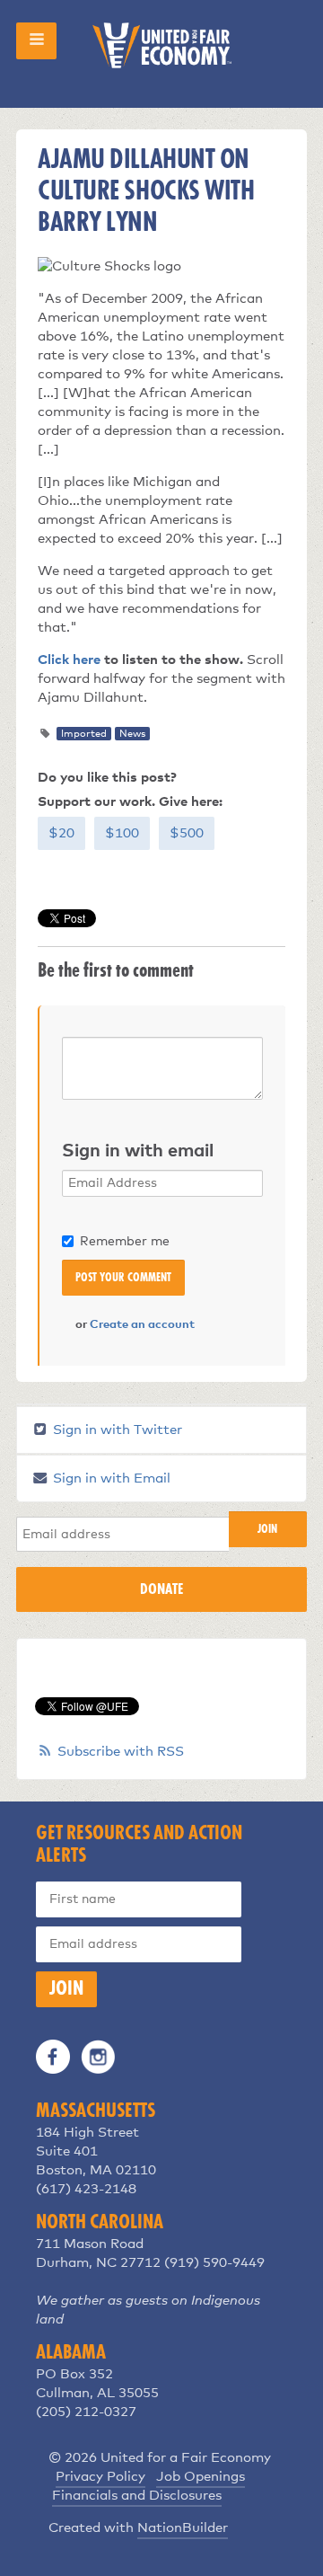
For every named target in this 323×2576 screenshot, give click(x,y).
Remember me (125, 1242)
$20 (61, 833)
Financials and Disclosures (137, 2496)
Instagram (98, 2057)
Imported (84, 734)
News (132, 734)
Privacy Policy (100, 2477)
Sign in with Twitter (116, 1430)
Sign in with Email (110, 1478)
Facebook (53, 2057)
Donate (161, 1589)
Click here (69, 660)
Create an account (142, 1325)
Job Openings (201, 2477)
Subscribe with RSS (121, 1752)
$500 (187, 833)
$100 (122, 833)
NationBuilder (183, 2528)
